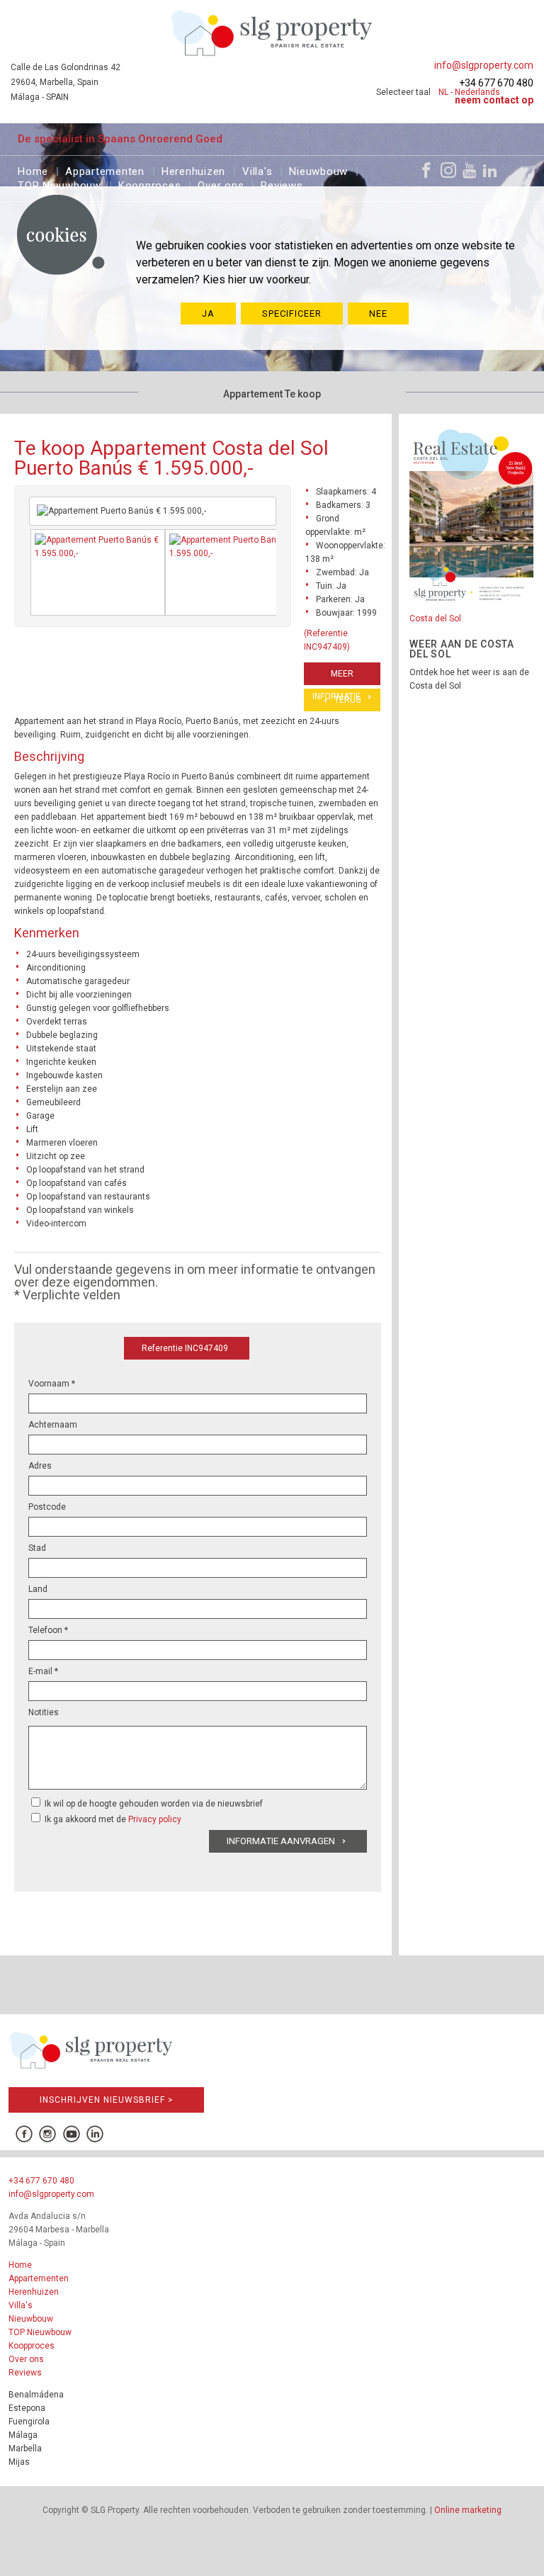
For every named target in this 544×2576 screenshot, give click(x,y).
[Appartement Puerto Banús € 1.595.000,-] (98, 572)
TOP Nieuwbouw (59, 184)
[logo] (272, 33)
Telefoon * (48, 1630)
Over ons (221, 184)
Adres (40, 1466)
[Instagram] (448, 170)
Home (33, 170)
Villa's (257, 170)
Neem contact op (494, 100)
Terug (348, 700)
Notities (44, 1712)
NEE (378, 313)
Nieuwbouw (318, 170)
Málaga (23, 2435)
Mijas (19, 2462)
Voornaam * (52, 1384)
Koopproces (150, 184)
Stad (37, 1548)
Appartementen (105, 170)
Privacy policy (155, 1819)
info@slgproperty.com (484, 65)
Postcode (47, 1507)
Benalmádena (36, 2395)
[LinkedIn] (490, 170)
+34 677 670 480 (496, 83)
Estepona (27, 2408)
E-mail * (43, 1671)
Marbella (25, 2448)
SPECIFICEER (292, 313)
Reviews (282, 184)
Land (38, 1589)
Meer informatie (336, 677)
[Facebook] (426, 170)
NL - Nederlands (469, 92)
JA (208, 313)
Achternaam (53, 1425)
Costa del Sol (435, 618)
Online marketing (468, 2510)
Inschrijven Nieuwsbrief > (107, 2100)
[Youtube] (469, 170)
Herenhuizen (193, 170)
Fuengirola (29, 2422)
